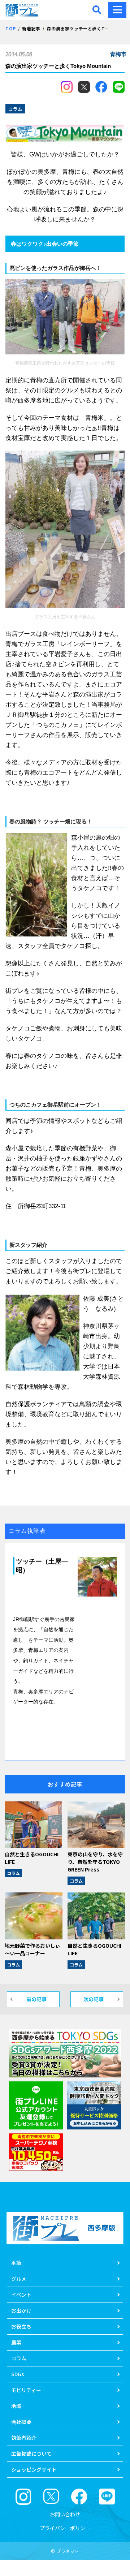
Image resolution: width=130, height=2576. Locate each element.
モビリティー (26, 2390)
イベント (21, 2295)
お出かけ (21, 2310)
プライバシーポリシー (65, 2528)
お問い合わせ (65, 2514)
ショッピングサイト (34, 2469)
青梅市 (118, 54)
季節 (16, 2263)
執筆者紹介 (24, 2438)
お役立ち (21, 2326)
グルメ (19, 2279)
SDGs (18, 2374)
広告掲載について (31, 2454)
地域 (16, 2406)
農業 (16, 2342)
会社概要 (21, 2422)
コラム (13, 1873)
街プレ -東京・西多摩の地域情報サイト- (23, 10)
